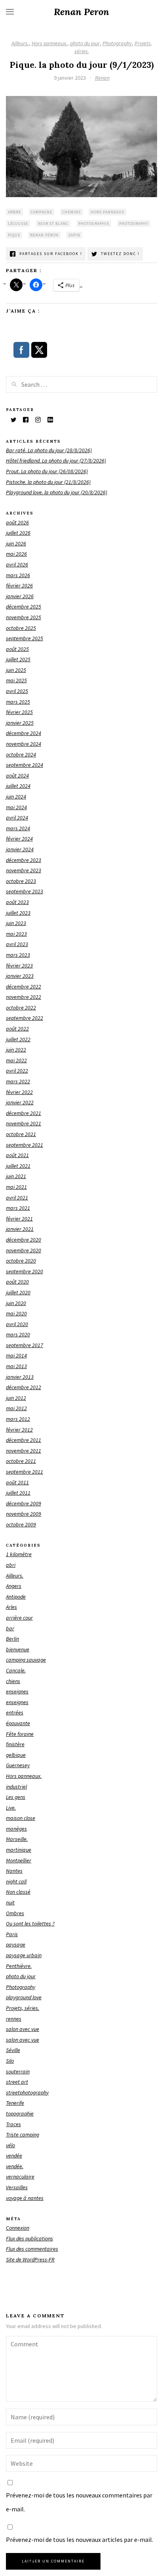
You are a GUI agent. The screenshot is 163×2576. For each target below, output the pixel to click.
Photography (117, 43)
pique (14, 235)
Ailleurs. (20, 43)
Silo (10, 2061)
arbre (14, 212)
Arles (11, 1607)
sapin (74, 235)
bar (10, 1628)
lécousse (18, 224)
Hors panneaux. (49, 43)
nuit (10, 1902)
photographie (94, 224)
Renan (102, 78)
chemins (71, 212)
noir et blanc (53, 224)
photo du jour (85, 43)
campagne (42, 212)
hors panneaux (107, 212)
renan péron (44, 235)
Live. (11, 1808)
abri (11, 1565)
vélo (10, 2145)
